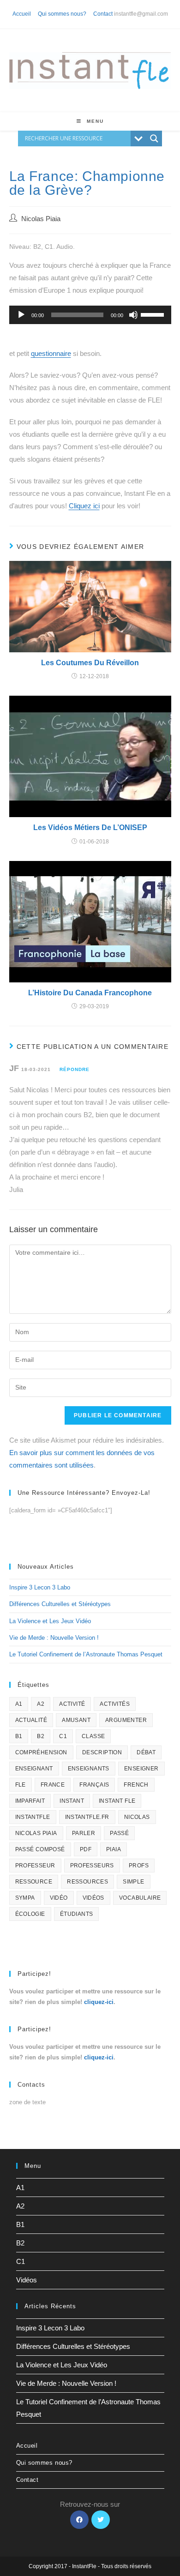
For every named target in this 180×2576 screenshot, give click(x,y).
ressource (34, 1882)
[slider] (154, 314)
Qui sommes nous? (62, 14)
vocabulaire (140, 1898)
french (136, 1785)
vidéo (59, 1898)
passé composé (40, 1849)
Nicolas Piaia (41, 219)
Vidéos (27, 2280)
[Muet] (133, 315)
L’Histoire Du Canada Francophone (90, 993)
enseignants (89, 1769)
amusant (76, 1720)
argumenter (126, 1720)
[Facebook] (79, 2520)
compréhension (41, 1752)
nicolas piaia (36, 1833)
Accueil (22, 14)
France (53, 1785)
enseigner (141, 1769)
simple (133, 1882)
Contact (103, 14)
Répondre (75, 1069)
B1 (19, 1736)
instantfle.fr (87, 1817)
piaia (114, 1849)
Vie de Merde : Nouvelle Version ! (54, 1638)
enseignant (34, 1769)
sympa (25, 1898)
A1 (19, 1704)
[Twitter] (101, 2520)
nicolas (137, 1817)
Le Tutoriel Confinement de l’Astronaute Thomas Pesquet (86, 1654)
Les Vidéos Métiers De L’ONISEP (90, 828)
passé (119, 1833)
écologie (30, 1914)
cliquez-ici (99, 2002)
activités (115, 1704)
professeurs (92, 1866)
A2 (41, 1704)
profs (139, 1866)
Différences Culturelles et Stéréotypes (60, 1604)
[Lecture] (21, 315)
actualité (31, 1720)
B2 (41, 1736)
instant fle (117, 1801)
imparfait (30, 1801)
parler (84, 1833)
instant (72, 1801)
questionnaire (51, 353)
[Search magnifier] (154, 138)
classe (93, 1736)
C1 (63, 1736)
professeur (35, 1866)
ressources (87, 1882)
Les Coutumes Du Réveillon (90, 663)
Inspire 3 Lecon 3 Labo (40, 1587)
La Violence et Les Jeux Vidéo (50, 1621)
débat (146, 1752)
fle (21, 1785)
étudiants (77, 1914)
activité (72, 1704)
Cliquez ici (84, 506)
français (94, 1785)
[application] (90, 315)
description (102, 1752)
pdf (86, 1849)
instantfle (33, 1817)
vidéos (93, 1898)
